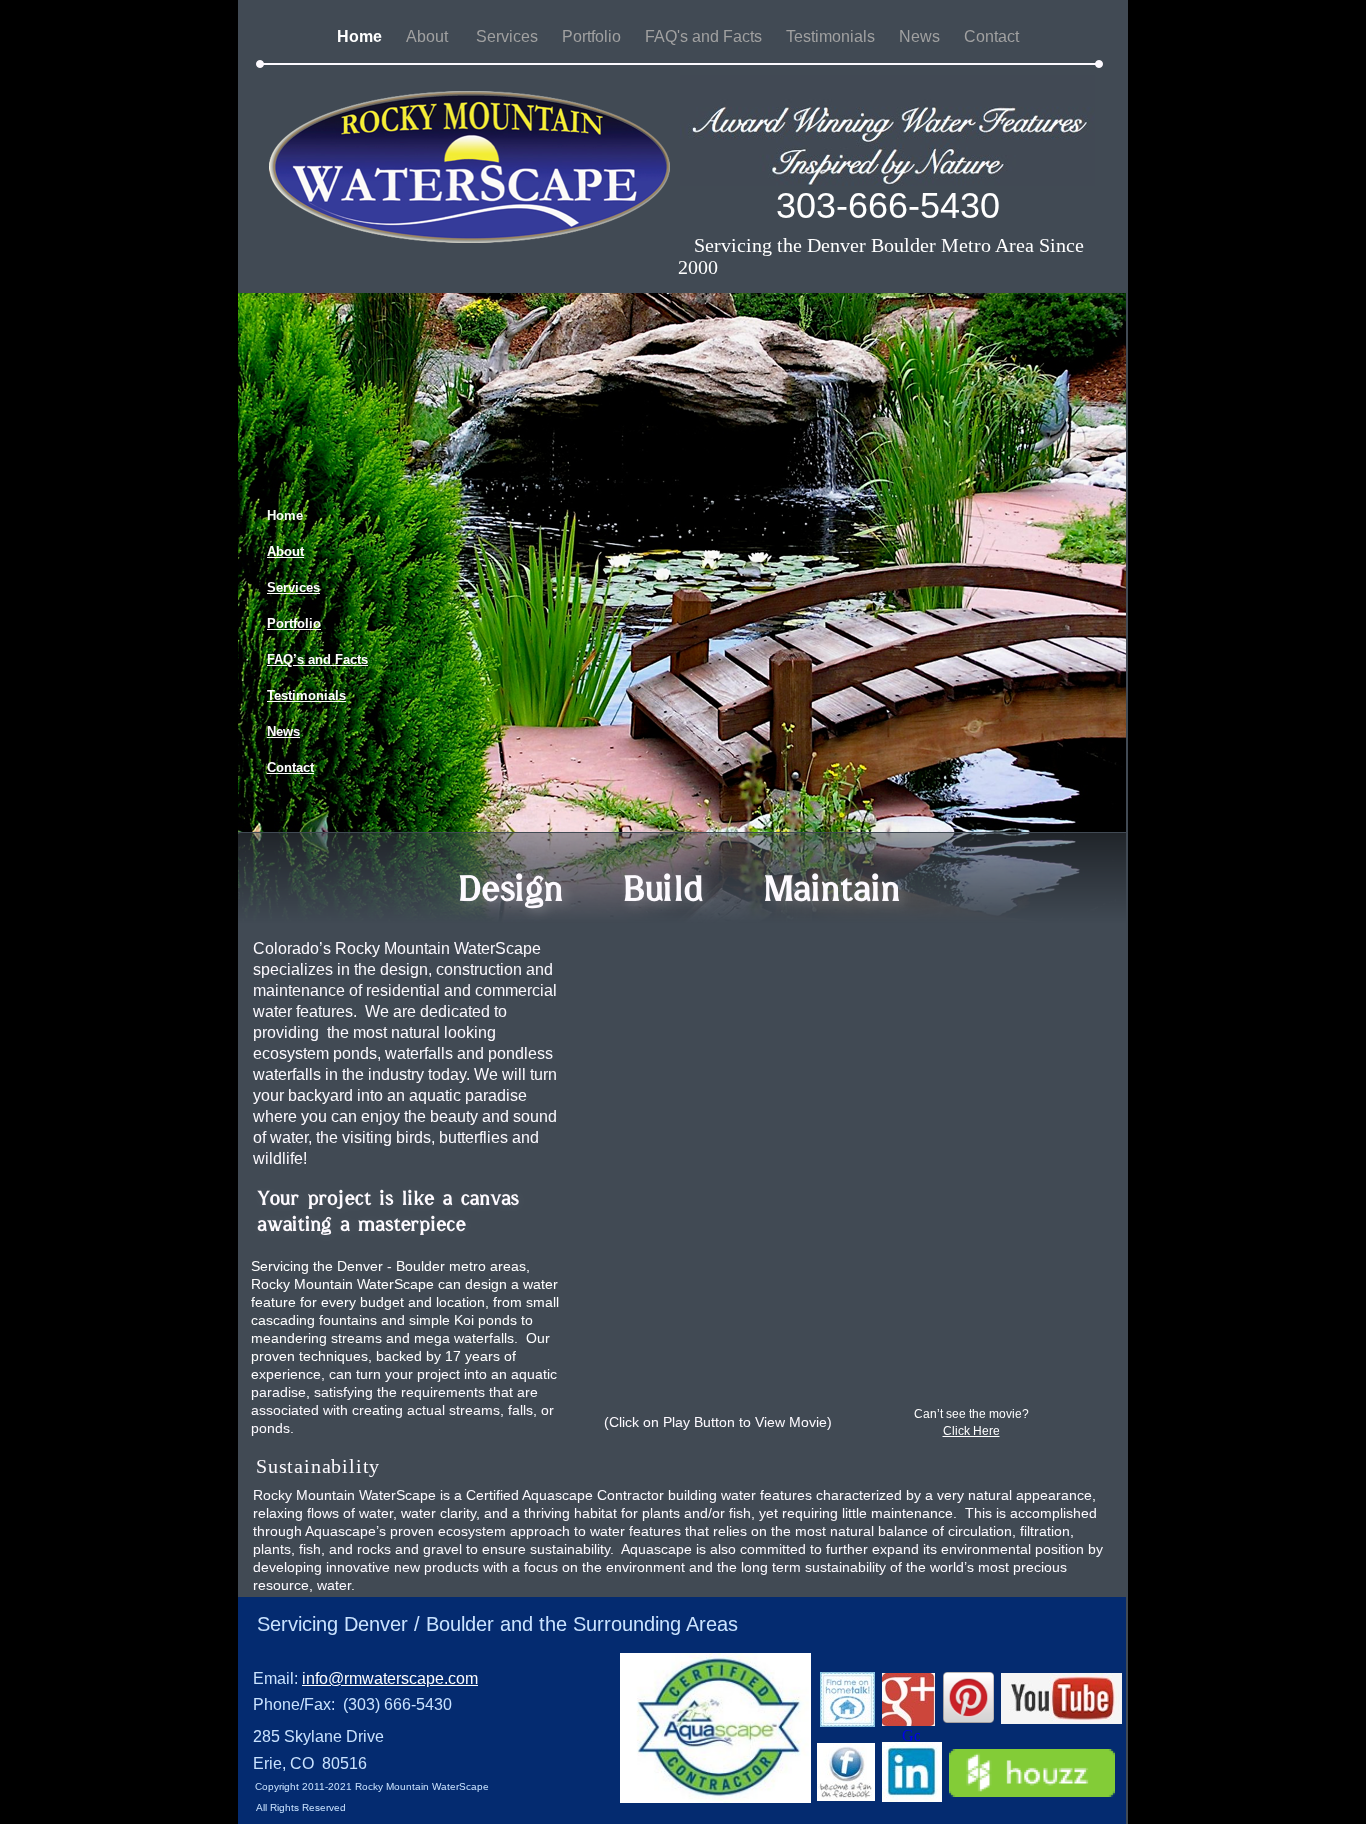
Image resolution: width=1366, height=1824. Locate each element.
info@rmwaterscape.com (390, 1678)
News (921, 36)
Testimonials (832, 36)
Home (361, 36)
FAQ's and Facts (705, 36)
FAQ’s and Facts (317, 659)
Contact (993, 36)
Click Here (971, 1431)
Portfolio (593, 36)
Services (509, 36)
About (431, 36)
